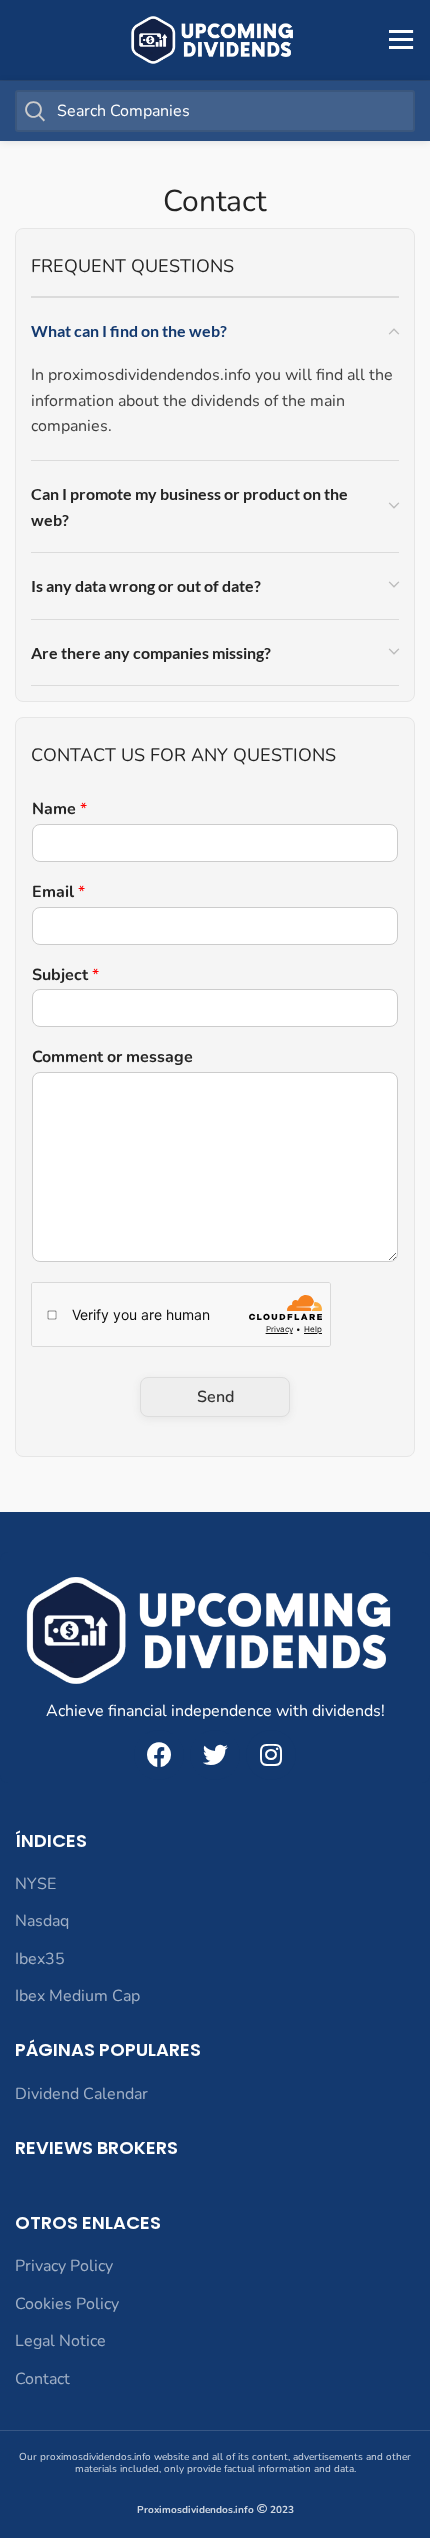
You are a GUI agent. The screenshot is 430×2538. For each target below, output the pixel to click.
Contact (42, 2379)
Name (59, 809)
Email (58, 892)
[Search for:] (215, 111)
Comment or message (112, 1057)
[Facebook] (159, 1755)
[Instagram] (271, 1755)
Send (215, 1397)
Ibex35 (40, 1959)
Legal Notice (60, 2341)
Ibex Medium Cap (77, 1996)
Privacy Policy (64, 2266)
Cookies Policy (67, 2304)
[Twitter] (215, 1755)
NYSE (35, 1884)
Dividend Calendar (81, 2094)
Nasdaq (42, 1921)
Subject (65, 975)
